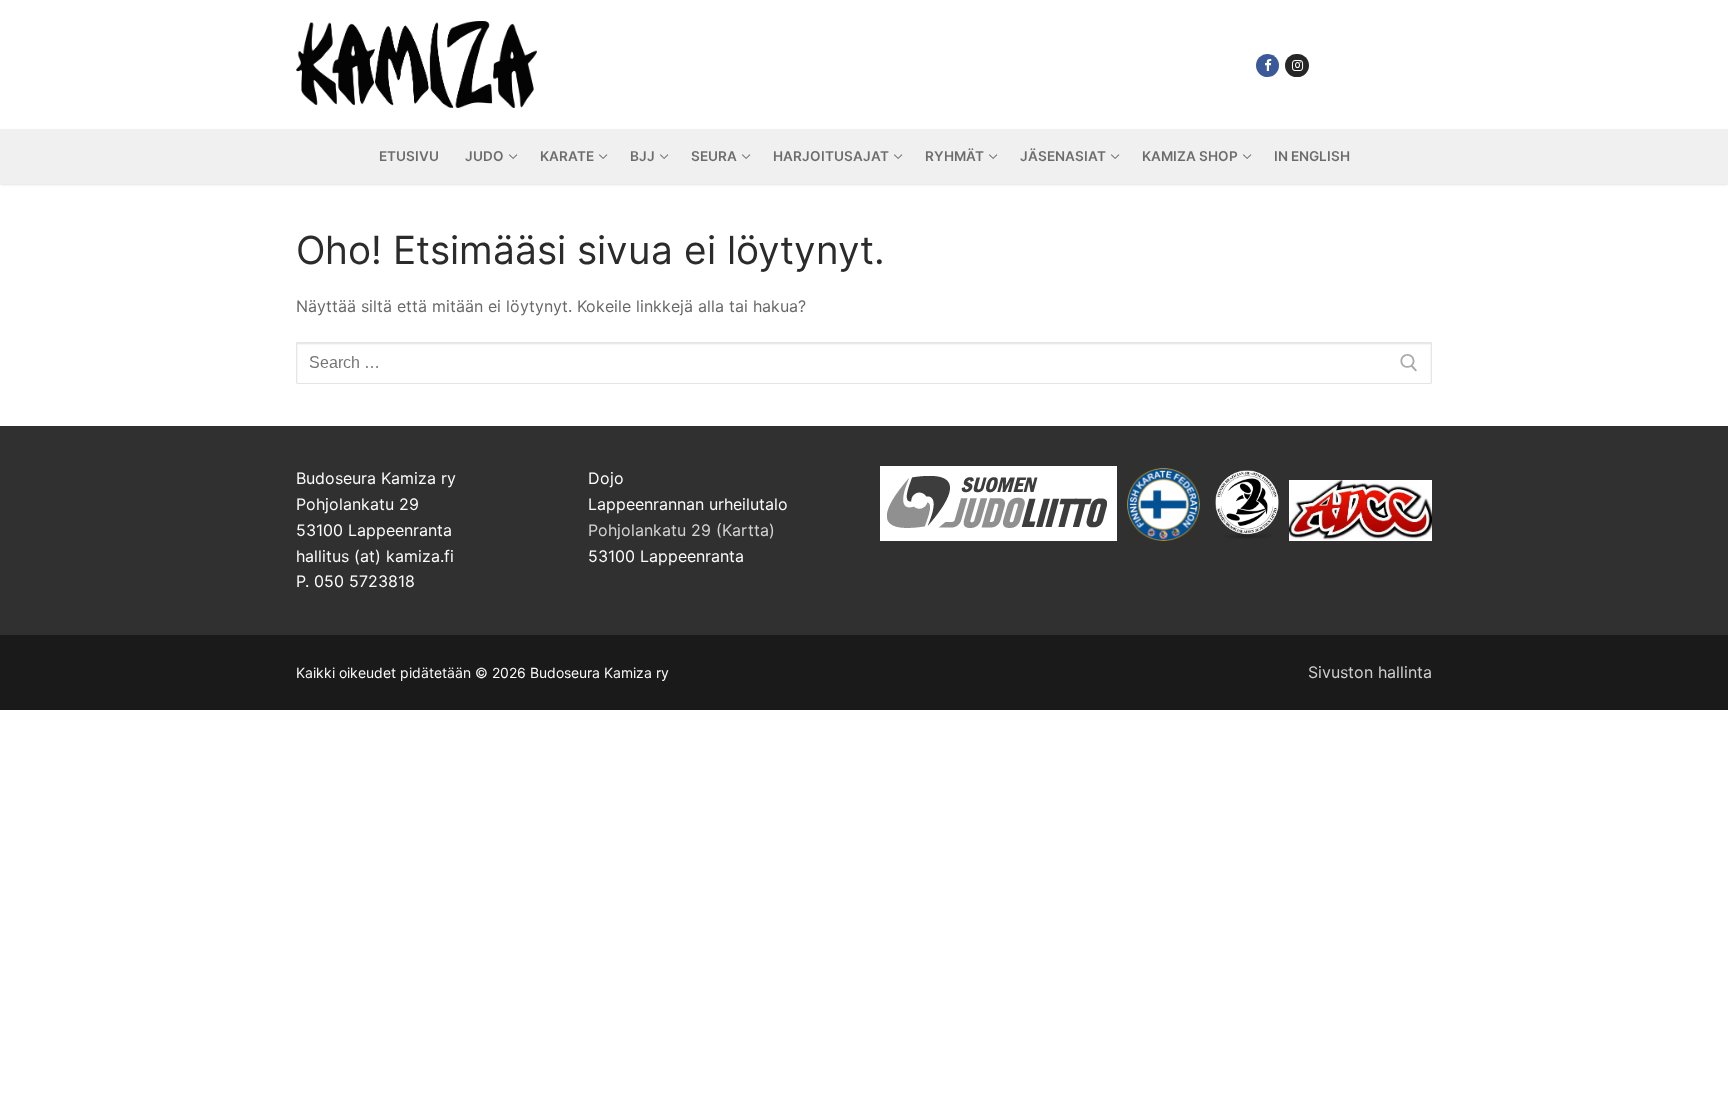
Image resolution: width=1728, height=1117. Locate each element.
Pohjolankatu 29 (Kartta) (681, 530)
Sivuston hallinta (1370, 672)
